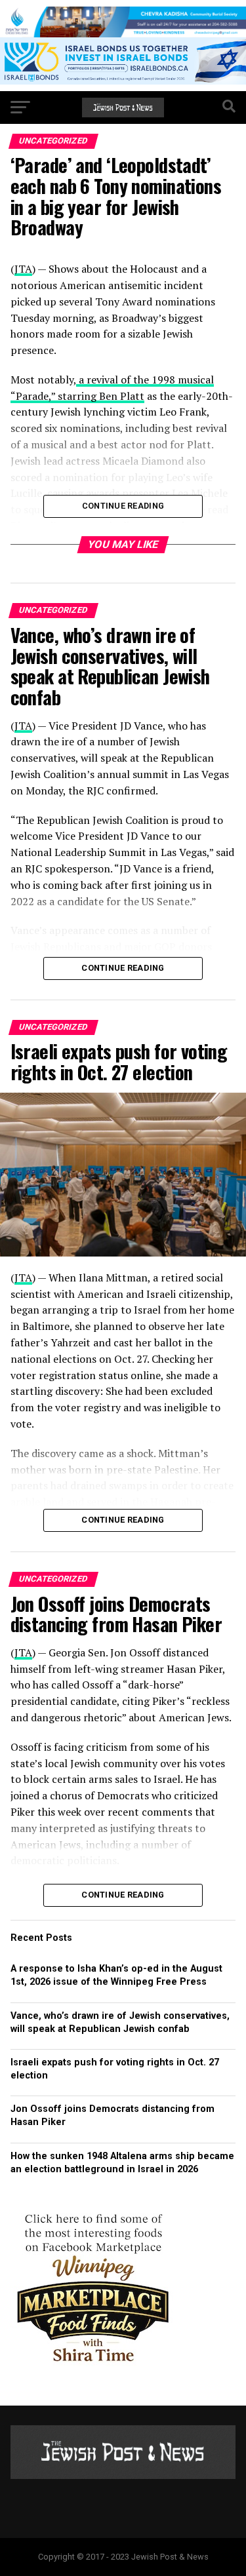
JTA (23, 726)
